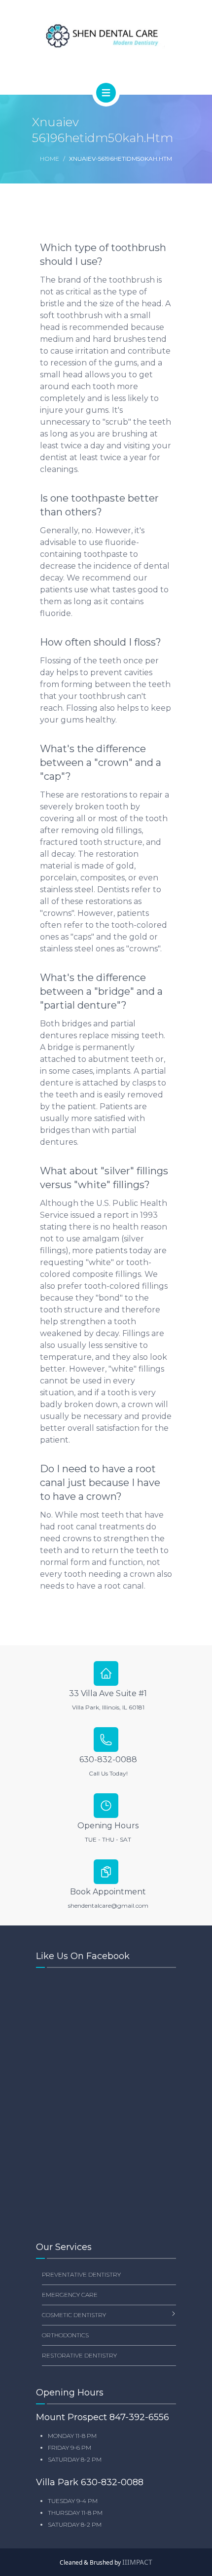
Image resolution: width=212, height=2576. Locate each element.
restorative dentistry (79, 2355)
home (50, 159)
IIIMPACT (137, 2562)
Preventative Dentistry (81, 2274)
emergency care (70, 2295)
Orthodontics (65, 2335)
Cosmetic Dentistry (74, 2315)
